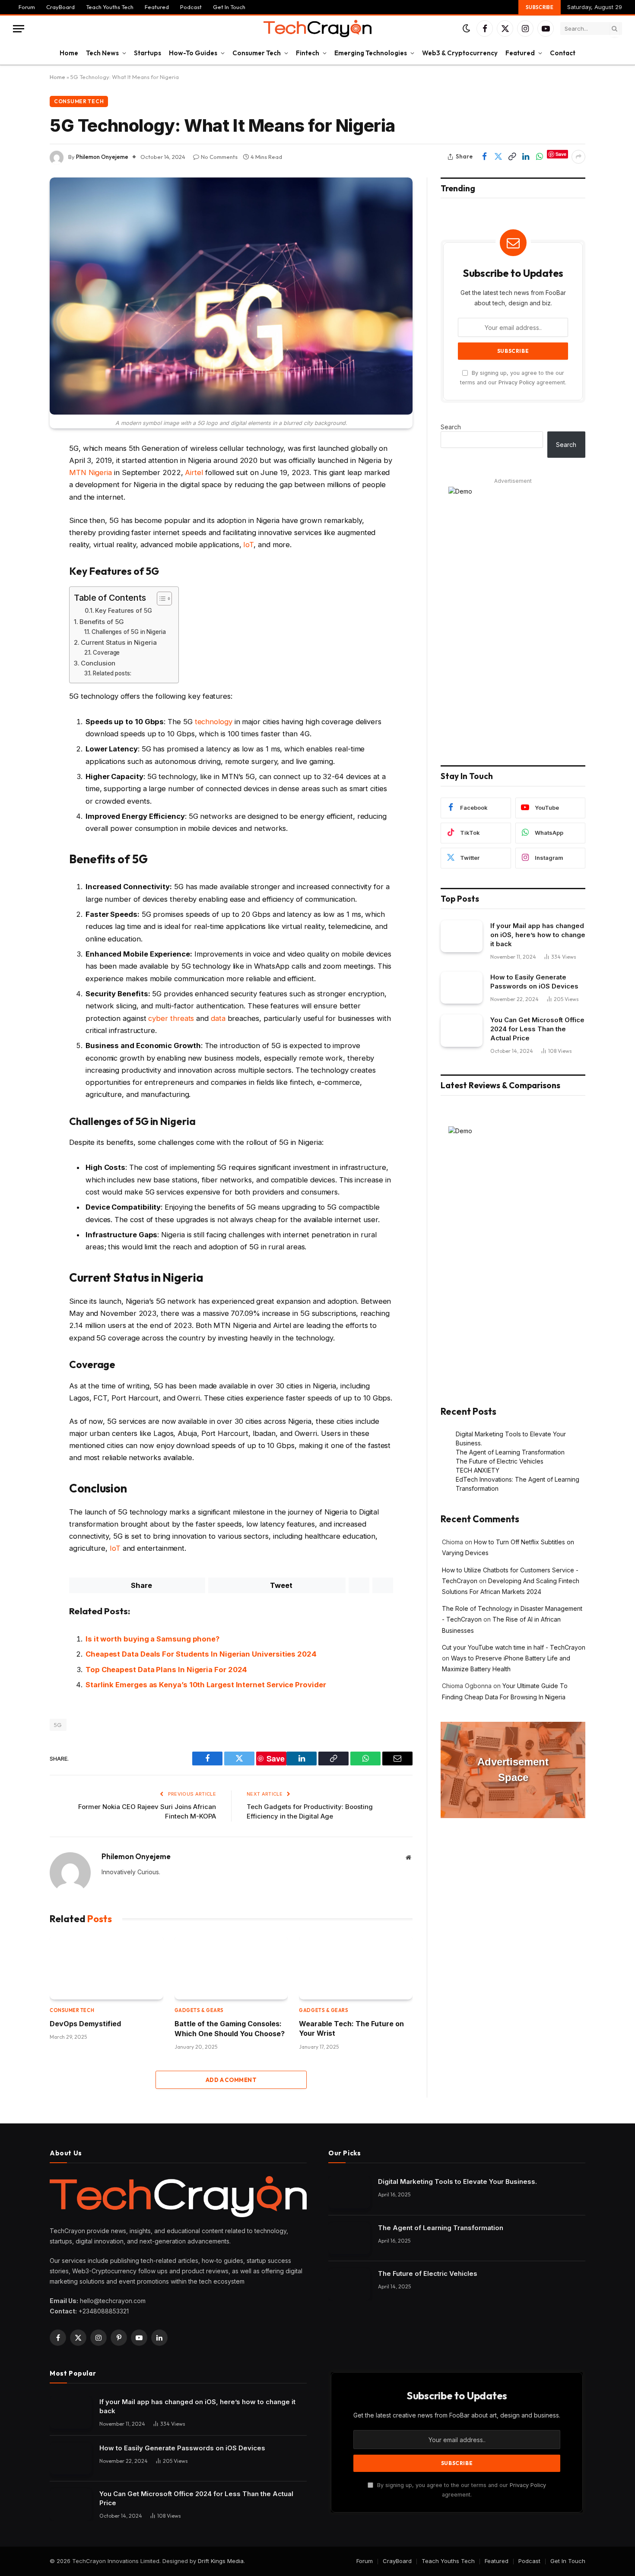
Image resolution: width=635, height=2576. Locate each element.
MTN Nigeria (90, 472)
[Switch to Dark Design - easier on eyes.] (467, 29)
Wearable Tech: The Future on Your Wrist (351, 2028)
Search (451, 427)
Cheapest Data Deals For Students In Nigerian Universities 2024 (201, 1654)
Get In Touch (229, 7)
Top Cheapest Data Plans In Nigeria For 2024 (166, 1670)
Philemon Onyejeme (102, 157)
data (218, 1018)
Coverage (106, 653)
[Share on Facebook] (484, 157)
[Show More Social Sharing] (578, 157)
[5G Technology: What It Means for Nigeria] (231, 296)
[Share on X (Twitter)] (498, 157)
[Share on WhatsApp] (540, 157)
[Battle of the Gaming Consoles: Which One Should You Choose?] (231, 1968)
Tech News (102, 53)
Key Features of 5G (124, 610)
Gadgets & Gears (199, 2010)
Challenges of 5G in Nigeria (129, 632)
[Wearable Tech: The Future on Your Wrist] (356, 1968)
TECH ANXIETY (478, 1470)
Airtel (194, 472)
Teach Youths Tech (110, 7)
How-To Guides (193, 53)
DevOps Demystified (85, 2024)
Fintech (308, 53)
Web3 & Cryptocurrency (460, 53)
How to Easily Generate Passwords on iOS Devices (534, 982)
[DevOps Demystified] (106, 1968)
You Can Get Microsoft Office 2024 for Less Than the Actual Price (537, 1029)
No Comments (219, 157)
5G (58, 1725)
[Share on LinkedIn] (526, 157)
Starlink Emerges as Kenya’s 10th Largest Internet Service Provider (206, 1685)
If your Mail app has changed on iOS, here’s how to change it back (538, 935)
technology (214, 722)
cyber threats (171, 1018)
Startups (148, 53)
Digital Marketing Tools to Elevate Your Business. (457, 2182)
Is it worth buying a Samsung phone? (152, 1639)
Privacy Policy (517, 382)
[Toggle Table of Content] (160, 599)
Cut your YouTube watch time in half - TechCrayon (514, 1647)
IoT (248, 545)
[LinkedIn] (19, 533)
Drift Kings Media (221, 2561)
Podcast (191, 7)
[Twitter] (19, 512)
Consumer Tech (257, 53)
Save (561, 154)
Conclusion (98, 663)
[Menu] (19, 29)
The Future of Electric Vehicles (500, 1461)
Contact (563, 53)
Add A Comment (231, 2080)
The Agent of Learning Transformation (510, 1452)
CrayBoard (60, 7)
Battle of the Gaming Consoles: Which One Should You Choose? (230, 2028)
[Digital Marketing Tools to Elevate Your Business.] (349, 2192)
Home (69, 53)
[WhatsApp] (19, 491)
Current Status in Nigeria (119, 642)
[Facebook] (19, 471)
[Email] (19, 574)
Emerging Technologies (371, 53)
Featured (157, 7)
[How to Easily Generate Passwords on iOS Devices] (462, 988)
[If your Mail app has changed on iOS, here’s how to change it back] (462, 936)
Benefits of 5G (102, 622)
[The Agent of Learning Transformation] (349, 2239)
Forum (27, 7)
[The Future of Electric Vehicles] (349, 2284)
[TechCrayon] (317, 29)
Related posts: (112, 673)
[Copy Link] (512, 157)
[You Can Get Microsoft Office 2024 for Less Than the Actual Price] (462, 1031)
